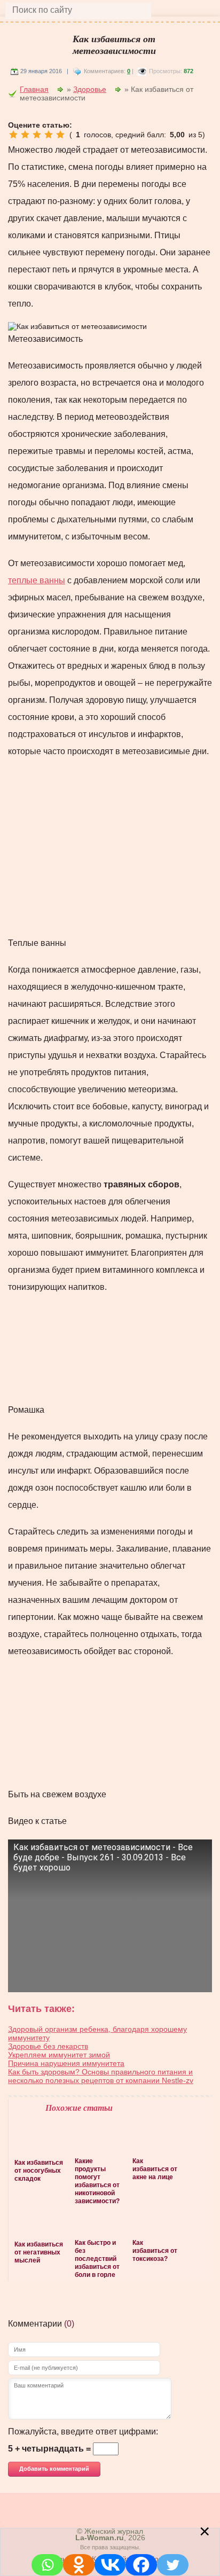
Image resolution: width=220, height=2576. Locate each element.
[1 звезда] (13, 135)
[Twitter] (173, 2565)
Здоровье (90, 89)
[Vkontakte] (110, 2565)
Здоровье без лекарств (48, 2046)
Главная (34, 89)
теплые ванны (37, 580)
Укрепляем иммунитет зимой (59, 2055)
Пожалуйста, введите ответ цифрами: (83, 2432)
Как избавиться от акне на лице (155, 2169)
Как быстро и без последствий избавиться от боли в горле (97, 2259)
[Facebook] (141, 2565)
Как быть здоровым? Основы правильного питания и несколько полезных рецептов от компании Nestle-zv (101, 2076)
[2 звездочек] (25, 135)
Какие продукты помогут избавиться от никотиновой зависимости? (97, 2181)
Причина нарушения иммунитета (66, 2063)
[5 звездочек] (60, 135)
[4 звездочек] (49, 135)
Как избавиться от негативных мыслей (39, 2252)
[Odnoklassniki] (79, 2565)
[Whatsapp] (47, 2565)
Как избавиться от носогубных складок (39, 2171)
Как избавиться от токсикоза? (155, 2251)
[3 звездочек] (37, 135)
